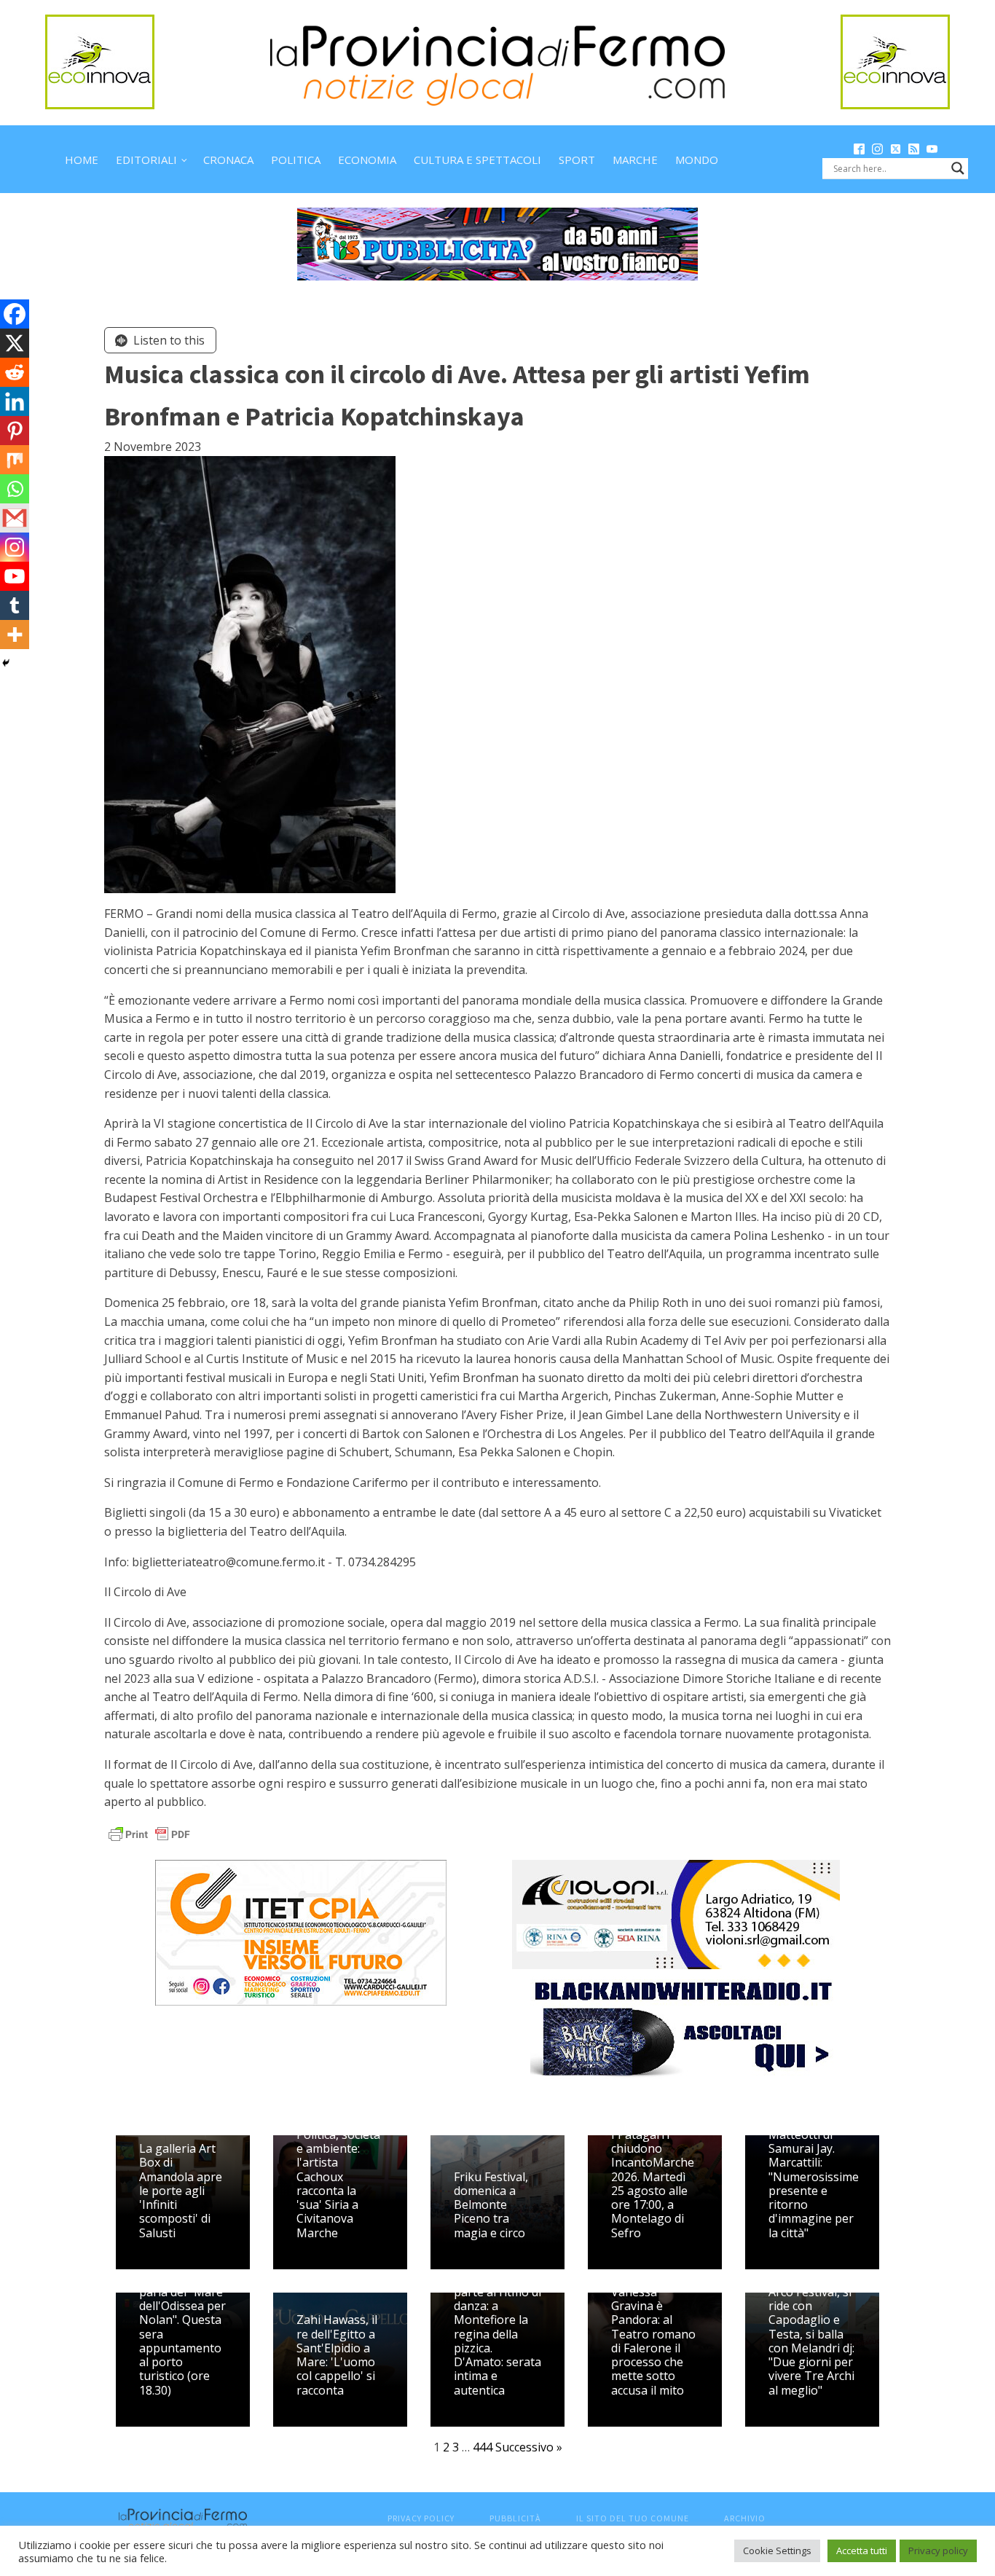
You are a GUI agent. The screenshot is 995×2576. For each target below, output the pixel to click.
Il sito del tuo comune (633, 2518)
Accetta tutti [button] (862, 2551)
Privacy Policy (421, 2518)
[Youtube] (15, 576)
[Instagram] (15, 547)
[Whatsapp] (15, 489)
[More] (15, 635)
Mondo (697, 160)
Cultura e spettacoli (477, 160)
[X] (15, 343)
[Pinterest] (15, 431)
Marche (635, 160)
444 (483, 2447)
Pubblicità (515, 2518)
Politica (296, 160)
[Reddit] (15, 372)
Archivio (745, 2518)
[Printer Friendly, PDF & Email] (149, 1833)
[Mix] (15, 460)
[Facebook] (15, 314)
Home (82, 160)
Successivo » (529, 2447)
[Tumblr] (15, 605)
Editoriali (146, 160)
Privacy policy (938, 2551)
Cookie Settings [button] (777, 2551)
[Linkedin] (15, 401)
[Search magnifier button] (958, 168)
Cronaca (228, 160)
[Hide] (6, 663)
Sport (577, 160)
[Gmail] (15, 518)
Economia (367, 160)
